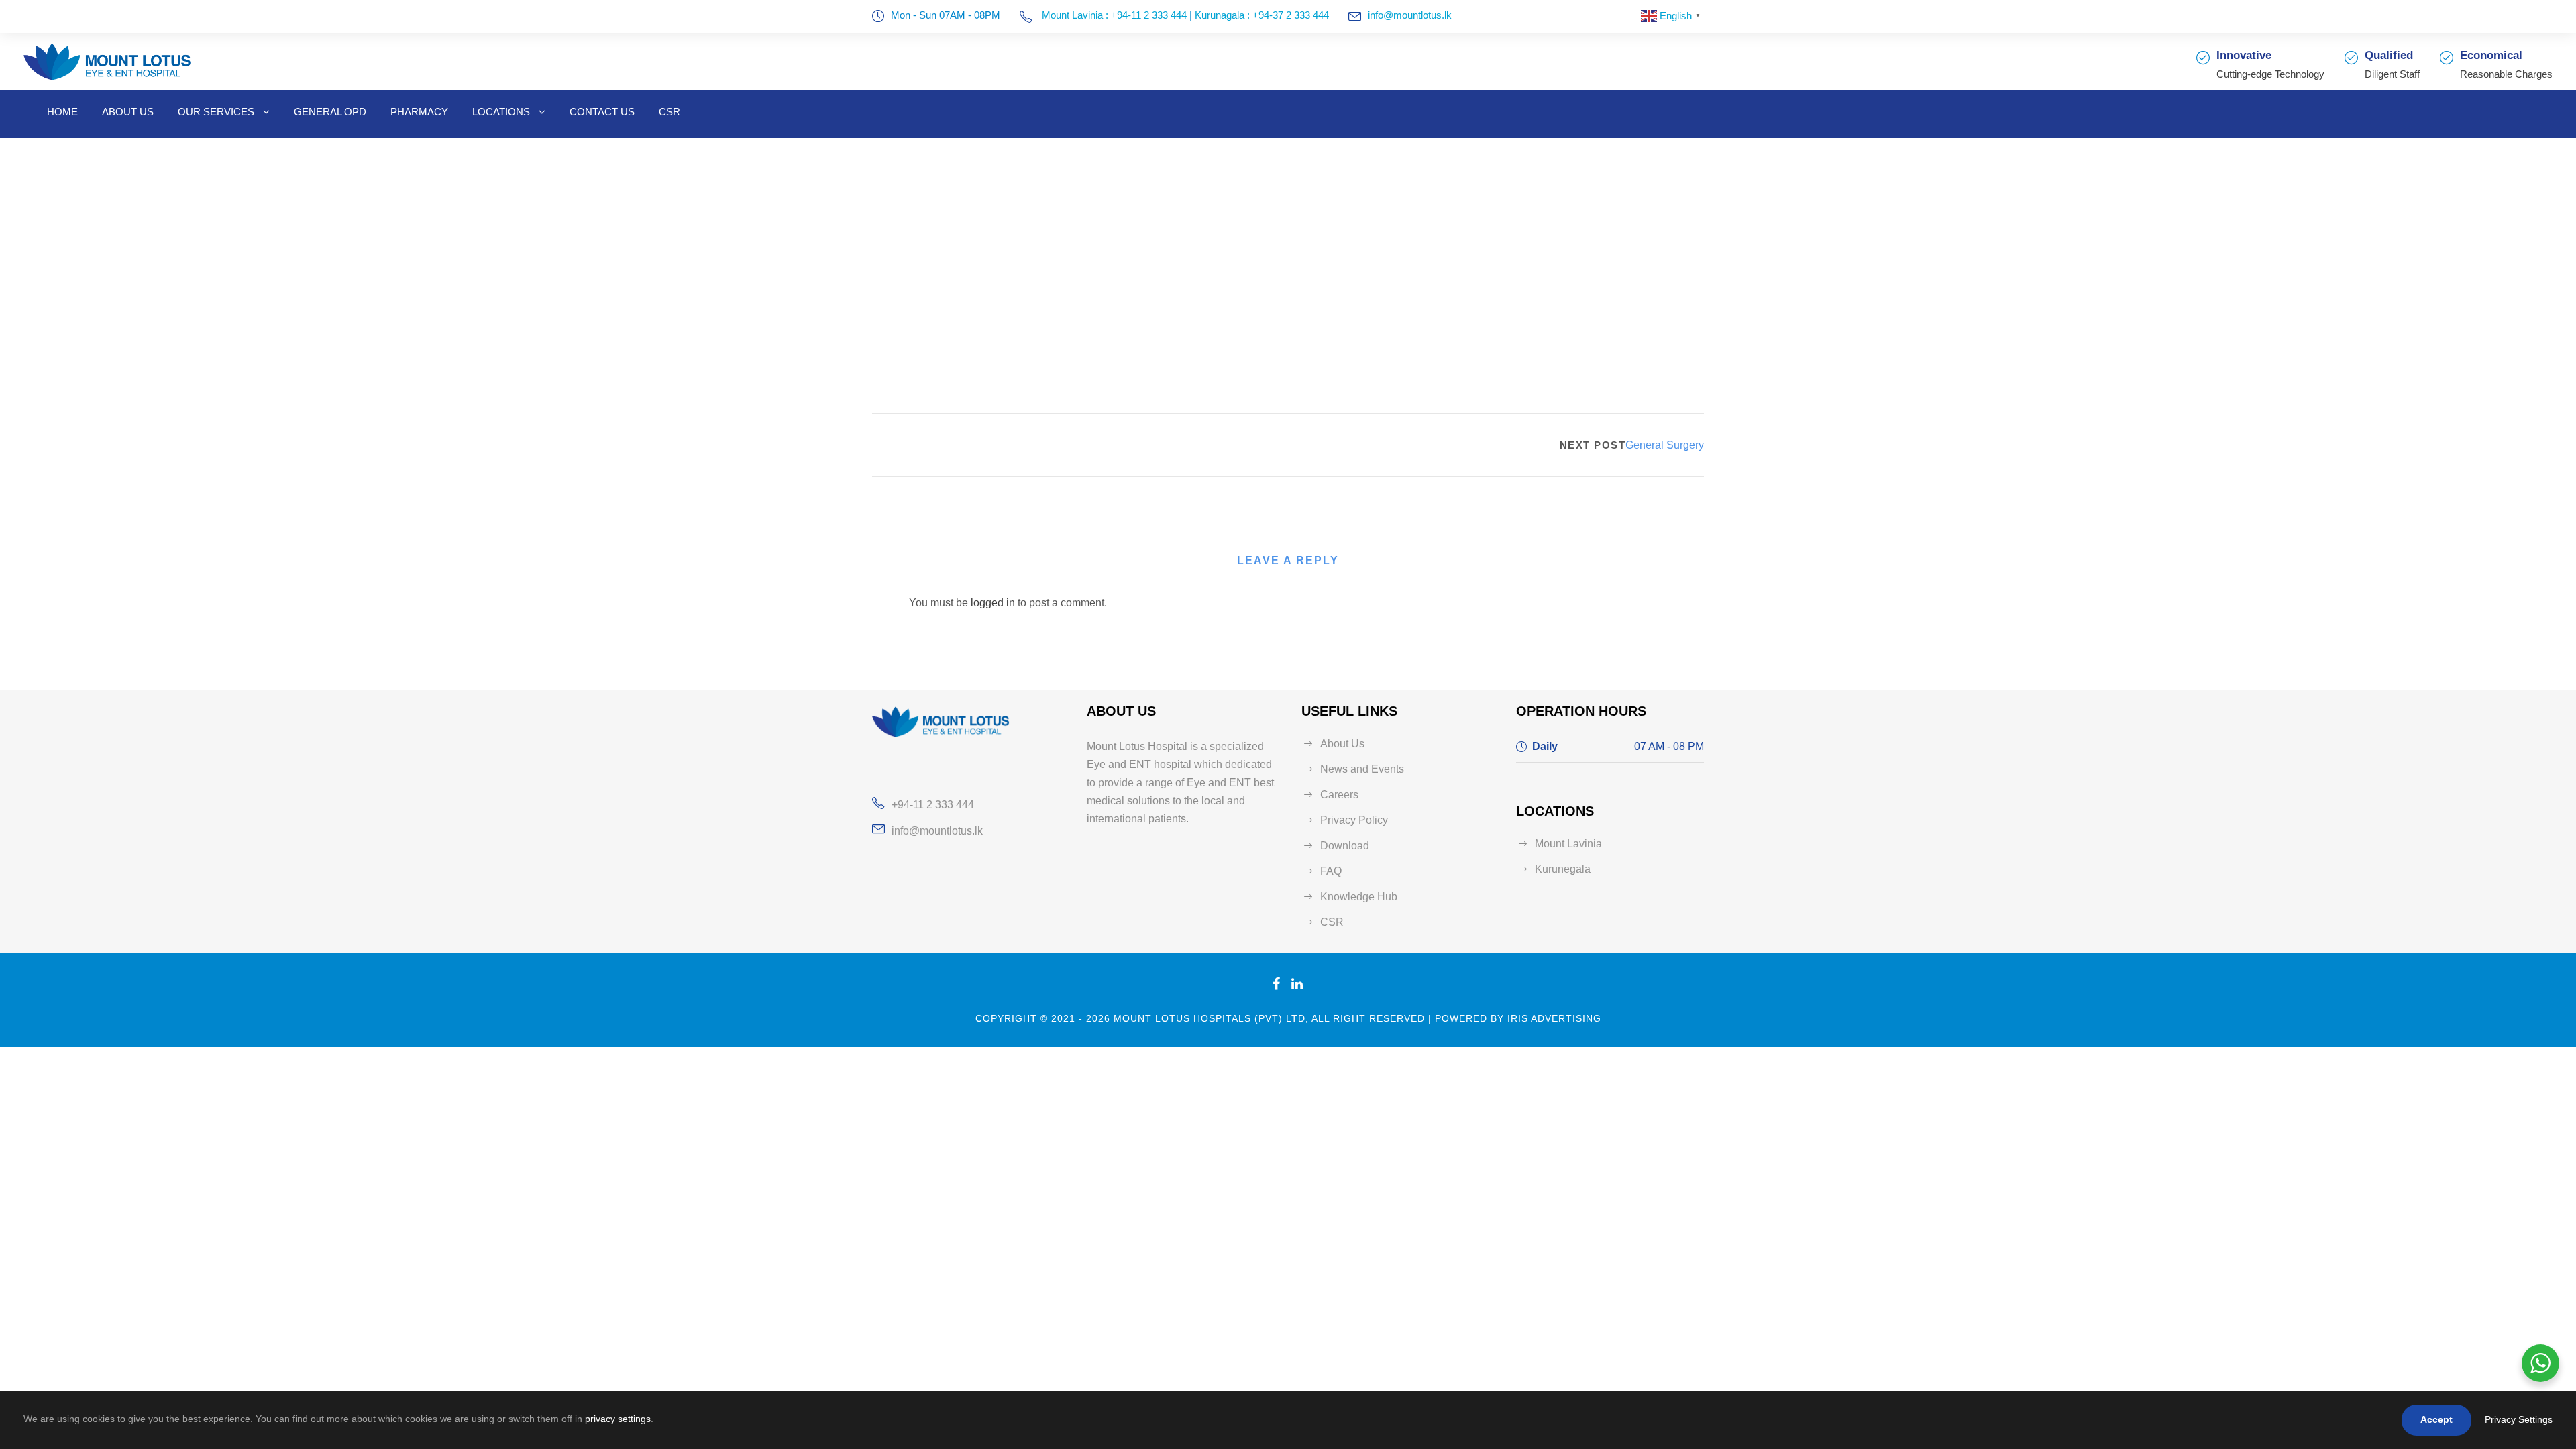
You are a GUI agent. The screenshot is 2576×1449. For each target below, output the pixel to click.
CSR (669, 112)
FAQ (1331, 871)
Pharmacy (419, 112)
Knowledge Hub (1359, 897)
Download (1345, 846)
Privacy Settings (2519, 1419)
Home (62, 112)
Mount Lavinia (1568, 844)
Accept (2436, 1419)
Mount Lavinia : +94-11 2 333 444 (1113, 15)
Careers (1339, 795)
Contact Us (602, 112)
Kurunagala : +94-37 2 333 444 (1262, 15)
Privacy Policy (1354, 820)
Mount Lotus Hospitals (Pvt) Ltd (1210, 1018)
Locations (501, 112)
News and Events (1362, 769)
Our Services (216, 112)
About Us (128, 112)
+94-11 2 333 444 (933, 805)
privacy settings (618, 1419)
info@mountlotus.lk (1410, 15)
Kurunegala (1563, 869)
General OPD (330, 112)
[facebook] (1277, 984)
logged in (993, 603)
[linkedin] (1297, 984)
